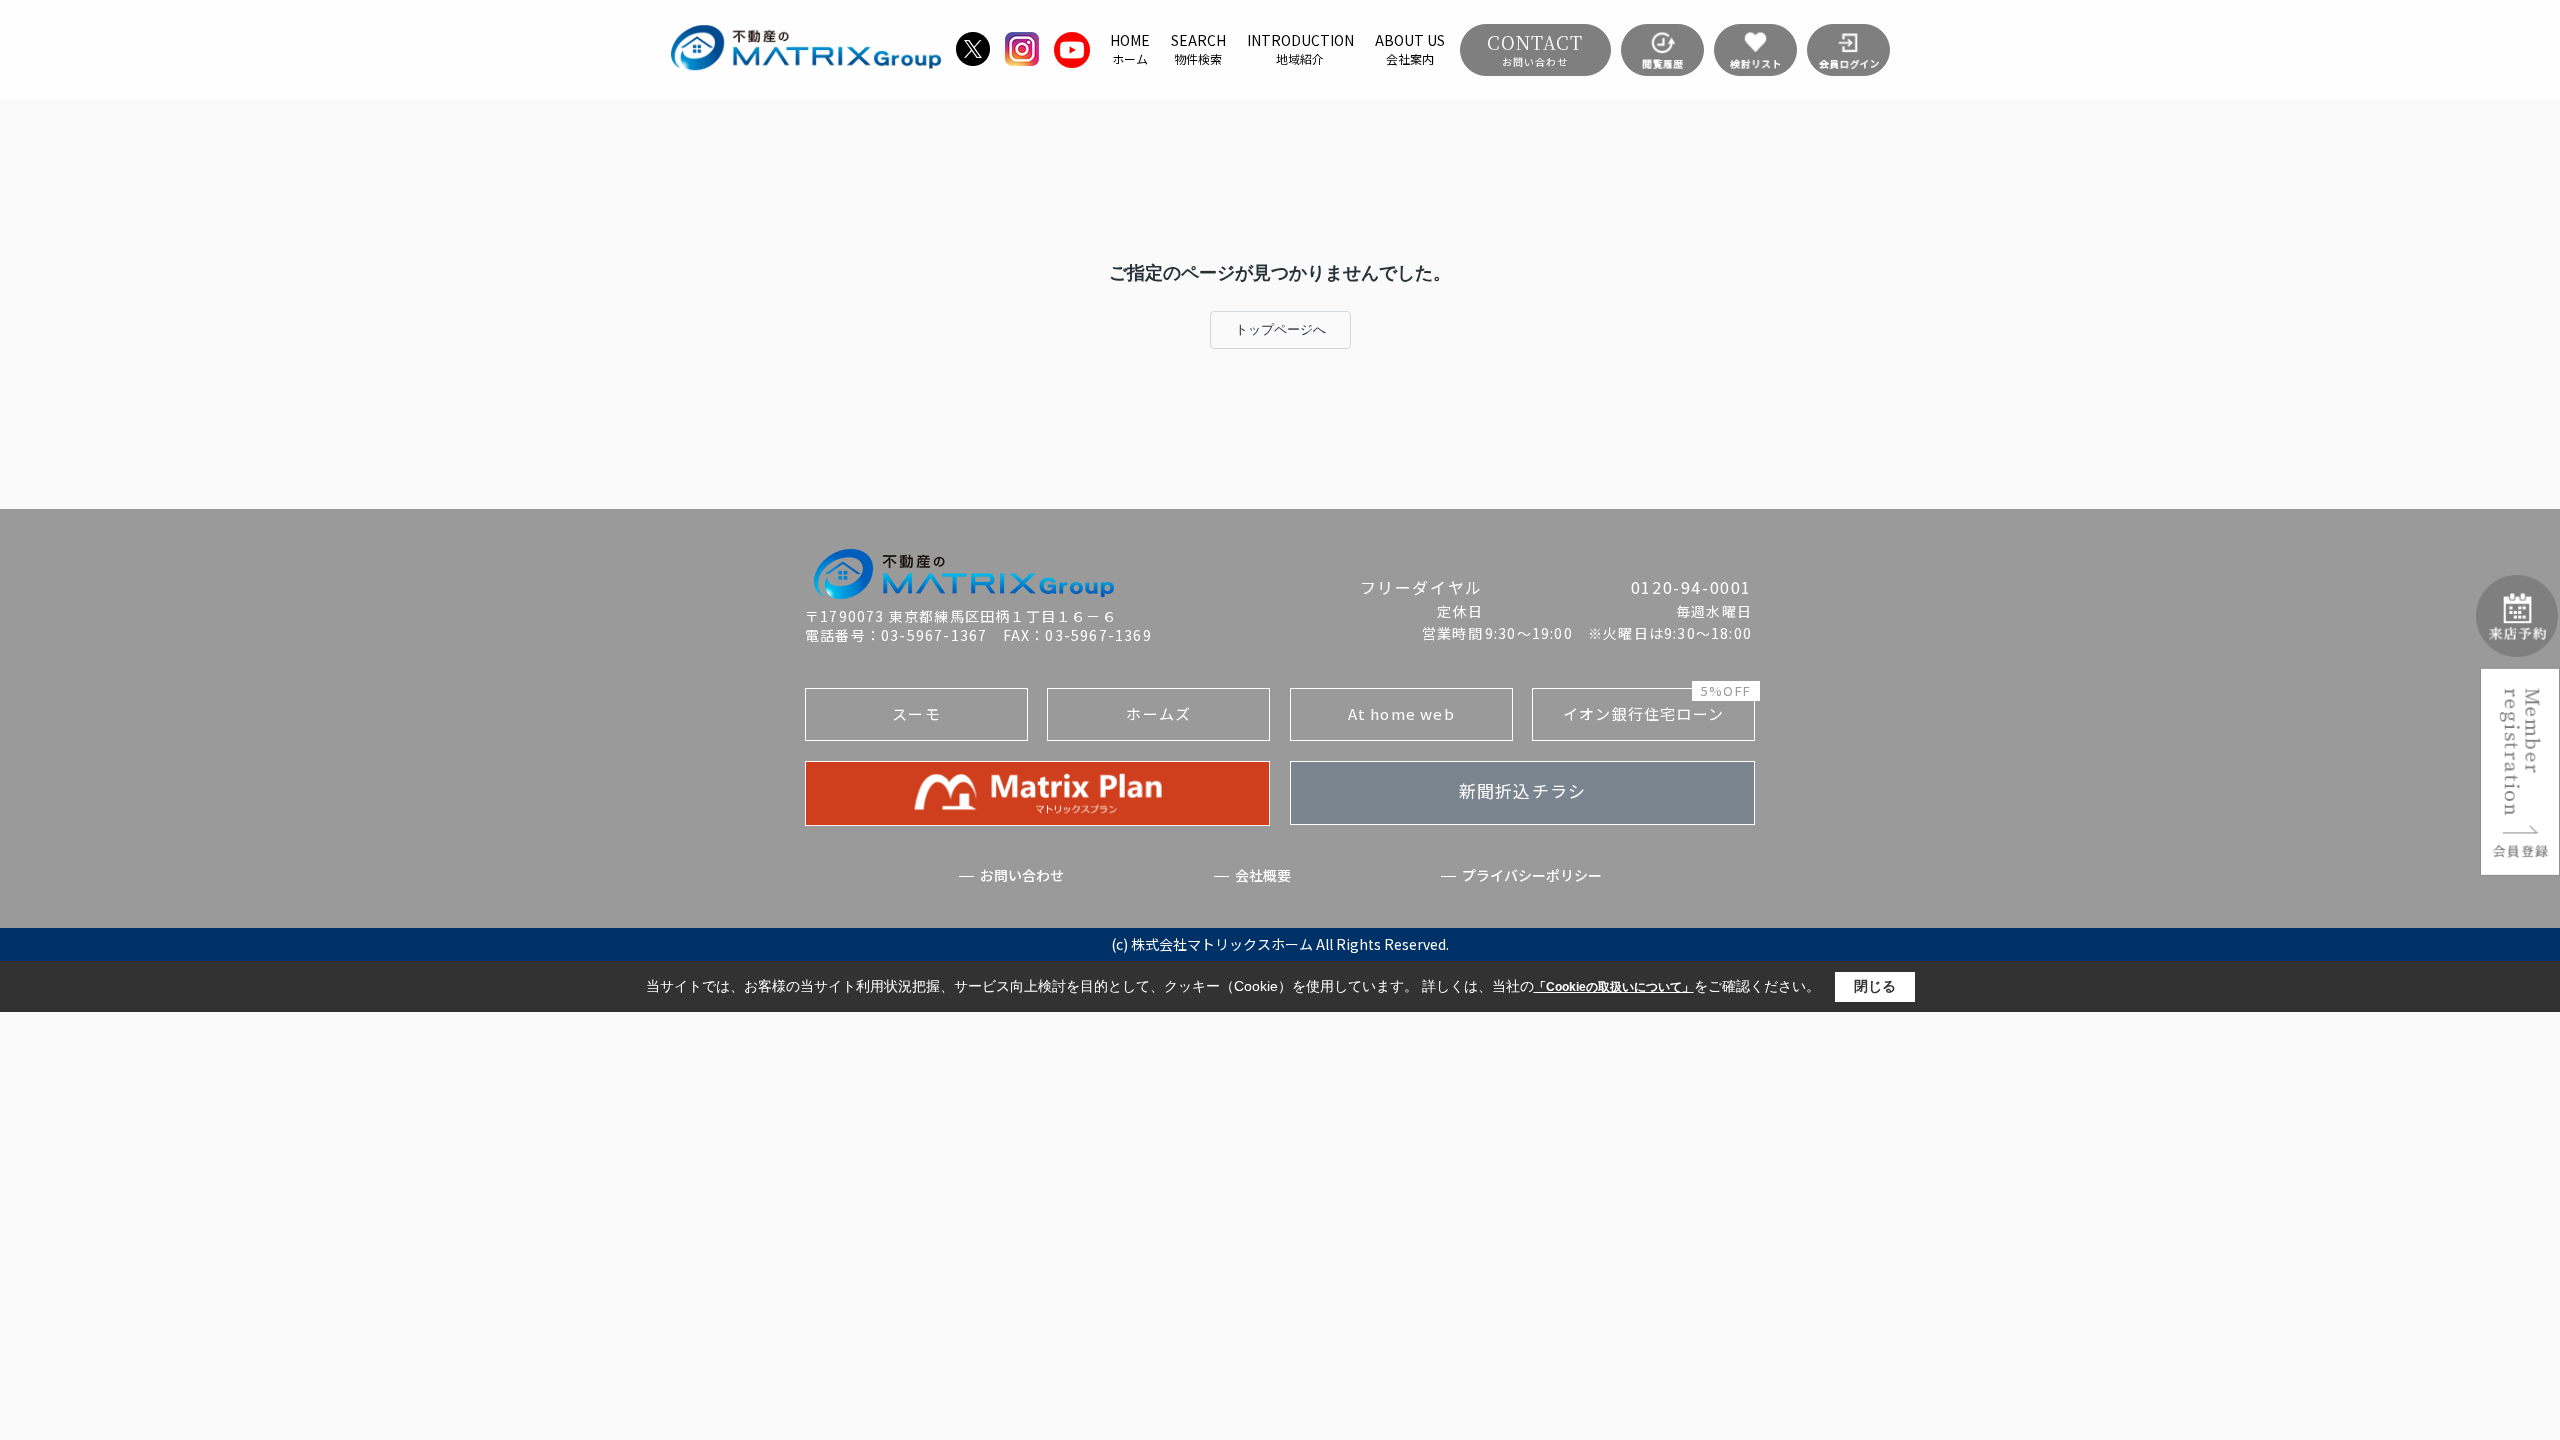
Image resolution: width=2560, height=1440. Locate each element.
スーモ (916, 713)
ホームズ (1158, 713)
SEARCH (1198, 49)
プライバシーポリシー (1532, 875)
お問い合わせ (1022, 875)
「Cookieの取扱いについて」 (1614, 987)
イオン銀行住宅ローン (1657, 706)
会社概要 (1263, 875)
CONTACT (1535, 49)
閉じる (1875, 986)
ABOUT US (1410, 49)
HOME (1130, 49)
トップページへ (1280, 329)
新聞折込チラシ (1522, 790)
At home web (1401, 713)
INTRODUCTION (1300, 49)
